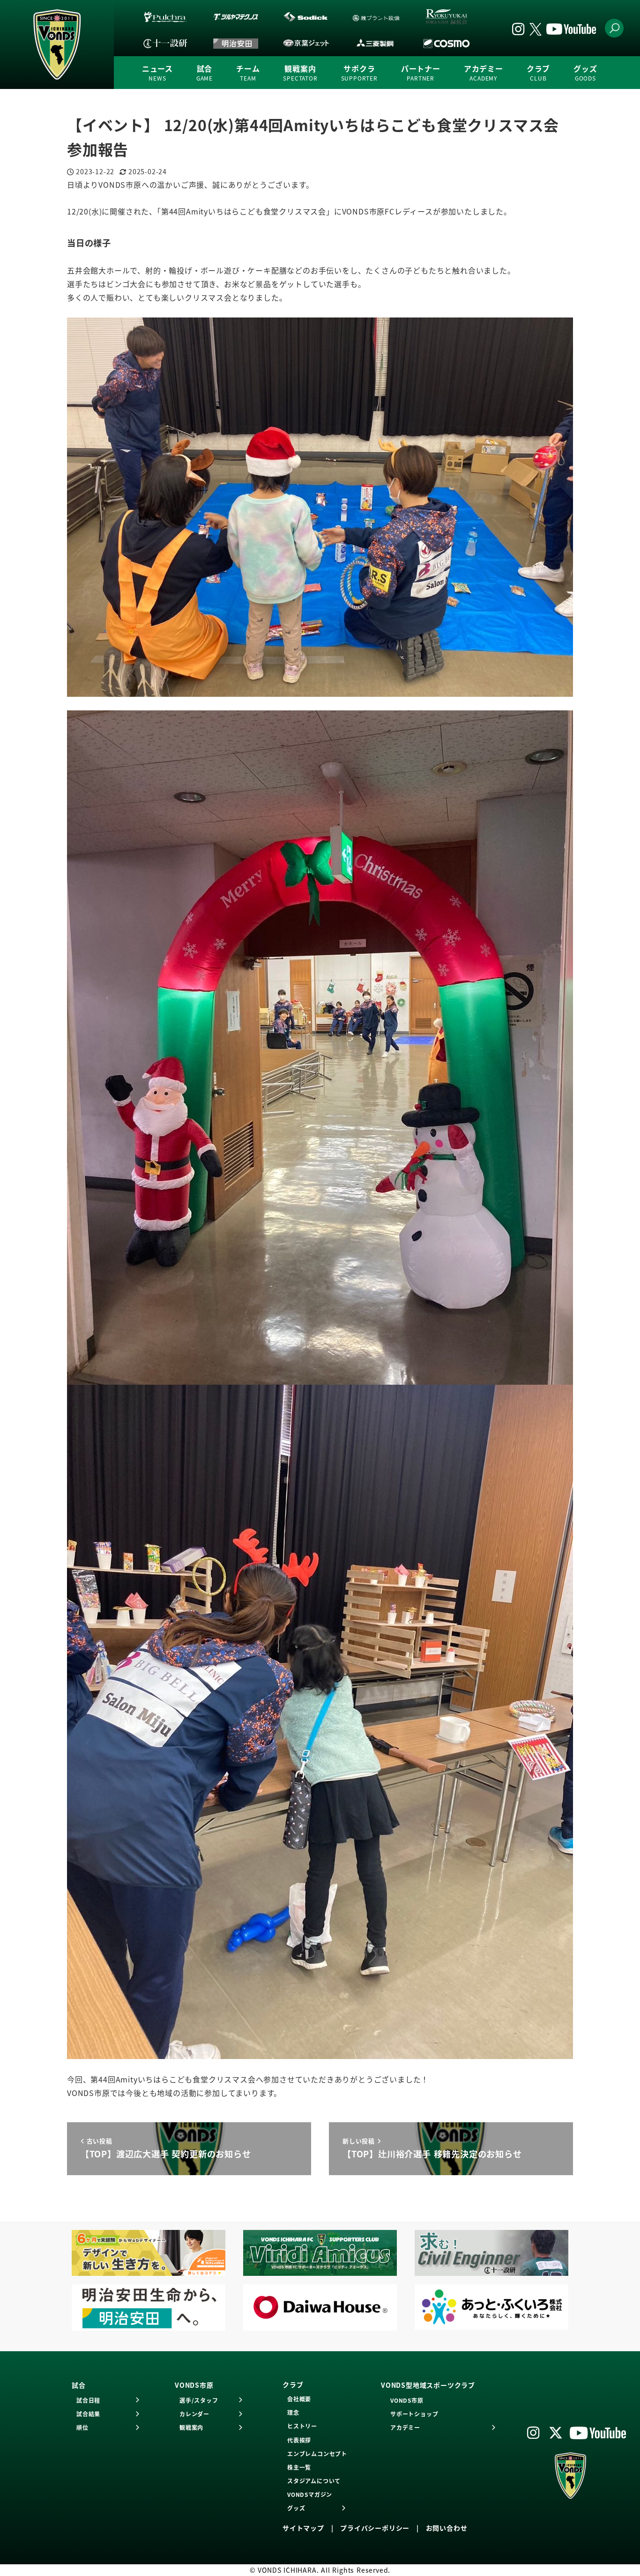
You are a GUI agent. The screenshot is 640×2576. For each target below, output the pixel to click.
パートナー (421, 73)
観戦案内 (300, 73)
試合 (205, 73)
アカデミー (484, 73)
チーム (248, 73)
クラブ (538, 73)
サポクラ (359, 73)
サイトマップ (303, 2528)
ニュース (157, 73)
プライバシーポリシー (375, 2528)
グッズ (585, 73)
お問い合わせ (447, 2528)
